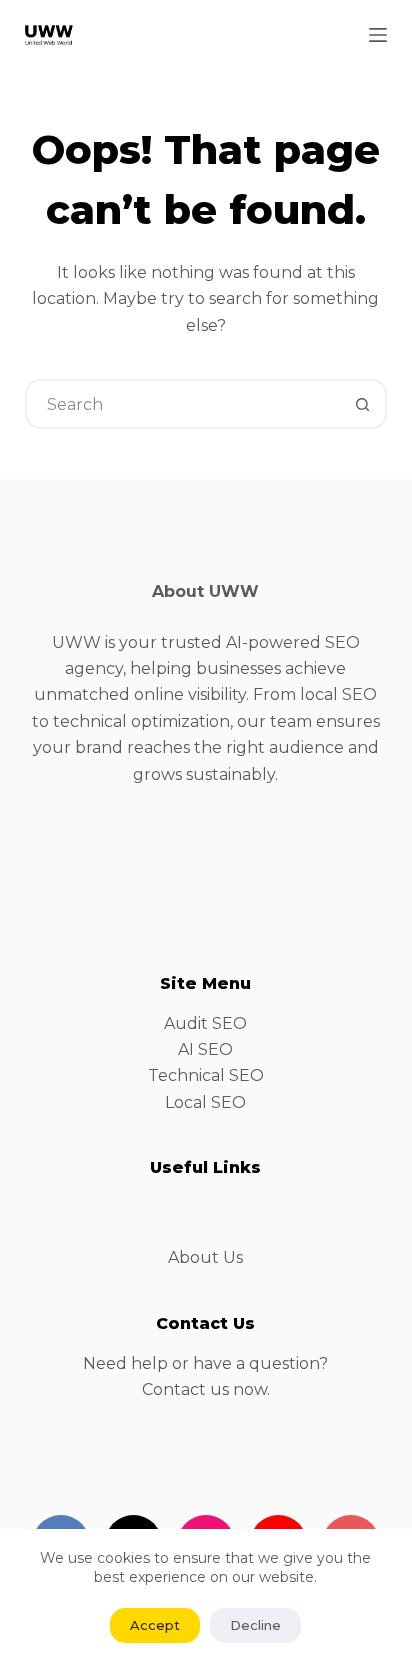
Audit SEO (205, 1023)
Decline (255, 1625)
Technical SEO (206, 1075)
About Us (205, 1257)
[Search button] (362, 404)
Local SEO (205, 1102)
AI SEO (205, 1049)
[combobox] (183, 404)
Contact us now (204, 1389)
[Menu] (378, 35)
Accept (155, 1625)
